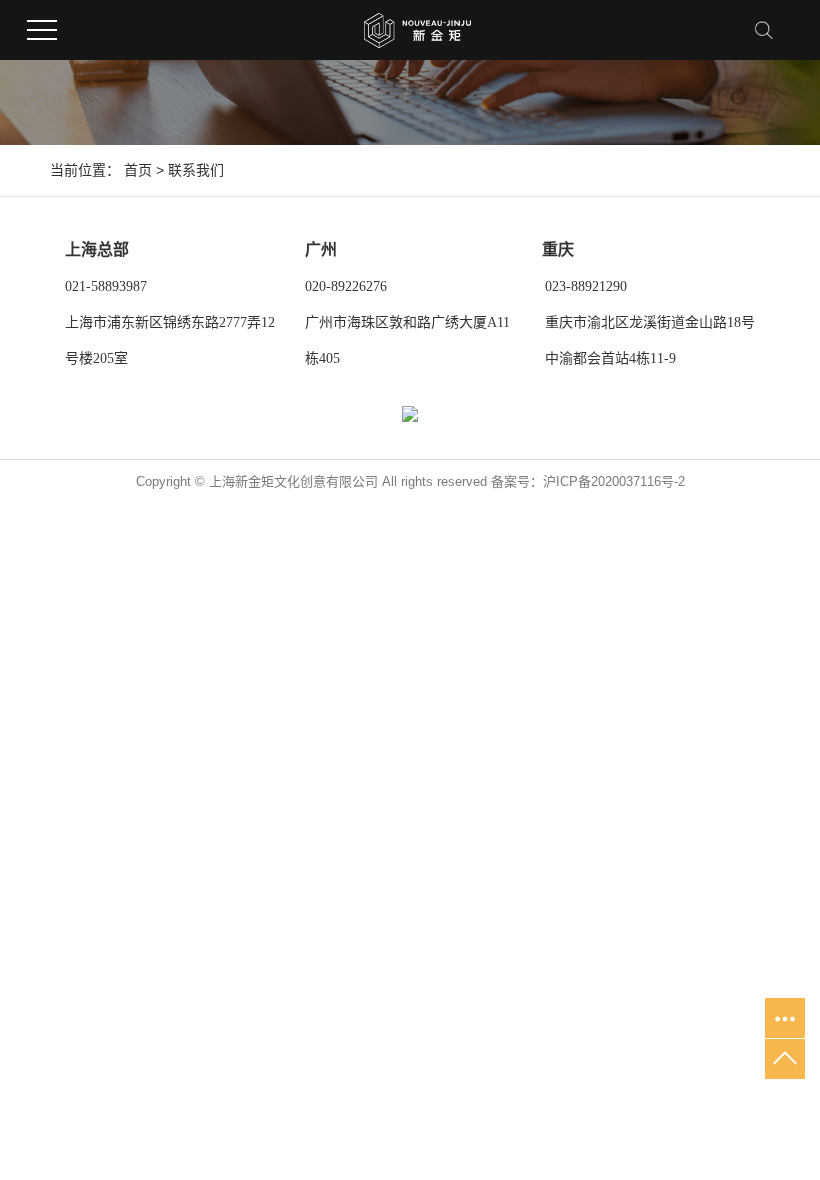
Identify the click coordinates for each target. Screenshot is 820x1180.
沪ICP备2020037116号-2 (614, 481)
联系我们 (196, 170)
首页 (138, 170)
